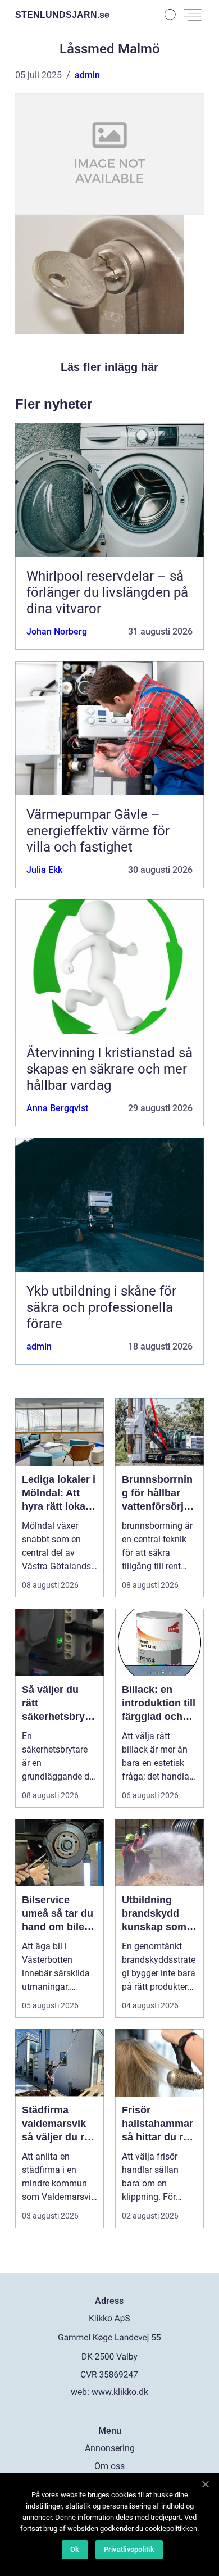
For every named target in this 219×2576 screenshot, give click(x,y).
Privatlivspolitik (129, 2549)
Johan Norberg (57, 631)
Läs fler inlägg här (109, 367)
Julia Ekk (44, 870)
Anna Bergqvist (57, 1108)
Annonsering (110, 2448)
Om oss (109, 2466)
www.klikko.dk (120, 2392)
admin (87, 75)
